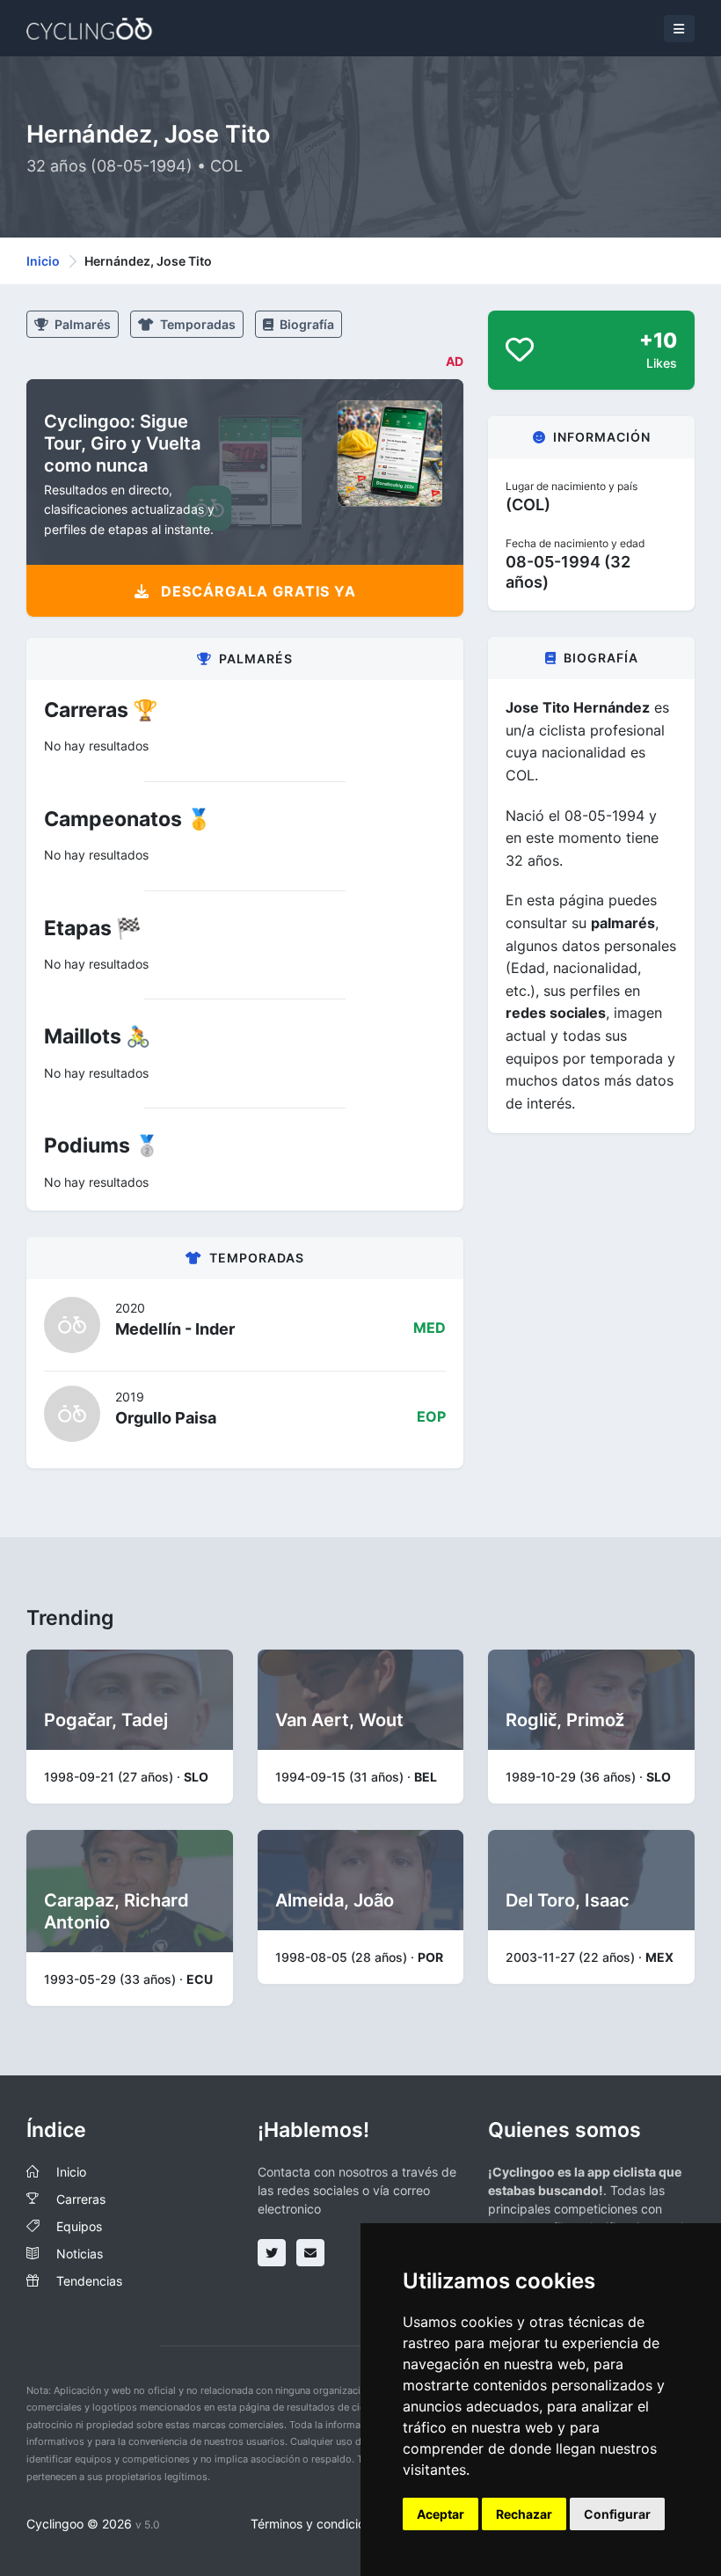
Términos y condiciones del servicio (352, 2524)
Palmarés (81, 324)
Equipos (79, 2226)
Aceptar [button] (441, 2514)
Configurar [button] (617, 2514)
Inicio (43, 261)
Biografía (306, 324)
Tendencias (89, 2281)
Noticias (80, 2254)
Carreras (81, 2199)
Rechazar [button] (524, 2514)
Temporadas (197, 324)
